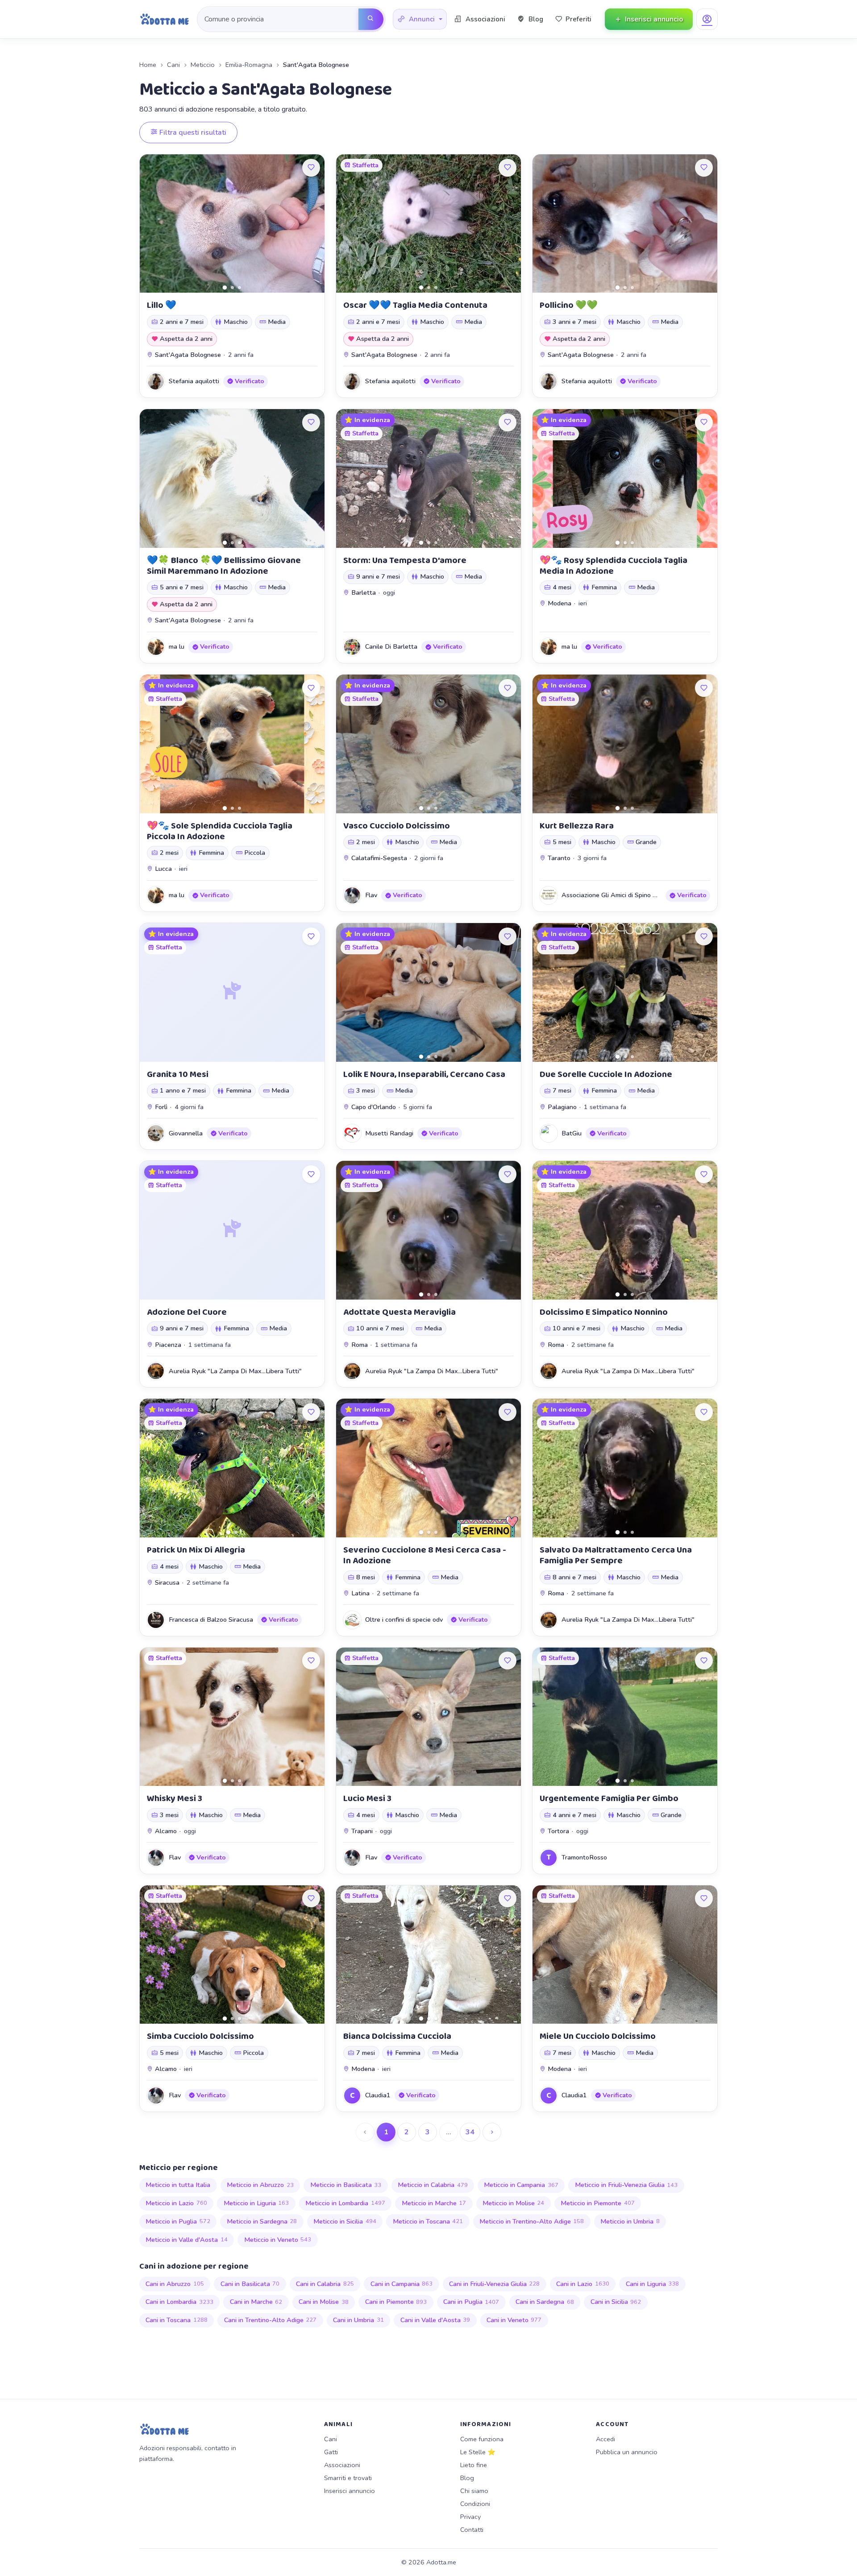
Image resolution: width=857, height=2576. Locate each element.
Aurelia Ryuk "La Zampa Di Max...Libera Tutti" (235, 1371)
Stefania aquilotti (194, 381)
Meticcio (203, 65)
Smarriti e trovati (348, 2478)
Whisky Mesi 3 (175, 1798)
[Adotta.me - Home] (164, 19)
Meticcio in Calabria (433, 2185)
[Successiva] (492, 2132)
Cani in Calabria (325, 2284)
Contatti (472, 2530)
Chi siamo (474, 2491)
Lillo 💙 (162, 305)
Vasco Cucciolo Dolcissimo (397, 826)
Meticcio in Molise (514, 2203)
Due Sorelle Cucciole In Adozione (606, 1074)
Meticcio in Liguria (256, 2203)
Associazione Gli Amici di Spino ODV (614, 895)
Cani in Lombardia (179, 2302)
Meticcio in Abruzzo (260, 2185)
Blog (467, 2478)
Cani (173, 65)
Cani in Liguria (653, 2284)
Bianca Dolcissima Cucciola (397, 2036)
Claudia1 (378, 2095)
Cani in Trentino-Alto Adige (270, 2320)
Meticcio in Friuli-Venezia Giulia (626, 2185)
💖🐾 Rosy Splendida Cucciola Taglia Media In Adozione (614, 566)
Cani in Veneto (514, 2320)
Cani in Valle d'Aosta (435, 2320)
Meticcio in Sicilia (345, 2221)
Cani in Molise (324, 2302)
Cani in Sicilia (616, 2302)
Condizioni (475, 2504)
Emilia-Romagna (249, 65)
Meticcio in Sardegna (262, 2221)
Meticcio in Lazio (176, 2203)
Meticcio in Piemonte (598, 2203)
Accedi (605, 2439)
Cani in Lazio (583, 2284)
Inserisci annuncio (349, 2491)
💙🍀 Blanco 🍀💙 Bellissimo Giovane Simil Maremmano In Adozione (224, 566)
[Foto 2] (232, 288)
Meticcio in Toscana (428, 2221)
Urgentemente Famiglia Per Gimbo (609, 1798)
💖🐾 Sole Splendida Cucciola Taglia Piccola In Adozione (220, 831)
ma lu (177, 646)
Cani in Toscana (177, 2320)
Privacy (470, 2517)
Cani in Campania (402, 2284)
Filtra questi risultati (192, 133)
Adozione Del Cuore (187, 1312)
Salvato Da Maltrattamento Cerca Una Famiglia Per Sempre (616, 1555)
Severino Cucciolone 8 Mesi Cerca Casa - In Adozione (425, 1555)
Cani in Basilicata (250, 2284)
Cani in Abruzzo (175, 2284)
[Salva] (311, 168)
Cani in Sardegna (545, 2302)
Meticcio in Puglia (178, 2221)
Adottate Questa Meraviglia (399, 1312)
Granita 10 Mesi (178, 1074)
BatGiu (572, 1133)
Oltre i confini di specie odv (404, 1619)
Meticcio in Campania (521, 2185)
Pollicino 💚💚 (569, 305)
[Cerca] (371, 19)
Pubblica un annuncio (627, 2452)
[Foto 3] (239, 288)
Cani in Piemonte (396, 2302)
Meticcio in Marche (434, 2203)
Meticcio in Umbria (630, 2221)
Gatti (331, 2452)
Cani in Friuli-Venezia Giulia (495, 2284)
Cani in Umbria (358, 2320)
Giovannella (186, 1133)
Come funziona (482, 2439)
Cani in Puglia (471, 2302)
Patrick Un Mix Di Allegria (196, 1550)
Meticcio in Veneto (278, 2240)
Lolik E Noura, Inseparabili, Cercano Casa (424, 1074)
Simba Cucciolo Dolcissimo (200, 2036)
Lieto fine (474, 2465)
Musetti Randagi (389, 1133)
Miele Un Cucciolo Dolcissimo (598, 2036)
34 (470, 2132)
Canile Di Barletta (391, 646)
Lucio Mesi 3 (367, 1798)
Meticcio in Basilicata (346, 2185)
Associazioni (342, 2465)
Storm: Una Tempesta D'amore (405, 560)
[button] (420, 19)
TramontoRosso (584, 1857)
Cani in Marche (256, 2302)
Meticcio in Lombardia (345, 2203)
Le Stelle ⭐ (478, 2452)
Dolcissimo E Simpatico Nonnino (604, 1312)
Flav (371, 895)
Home (148, 65)
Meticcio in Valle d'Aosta (187, 2240)
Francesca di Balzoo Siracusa (211, 1619)
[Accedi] (707, 19)
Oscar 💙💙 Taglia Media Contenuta (415, 305)
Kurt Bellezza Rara (577, 826)
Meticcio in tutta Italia (178, 2185)
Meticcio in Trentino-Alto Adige (532, 2221)
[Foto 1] (225, 288)
